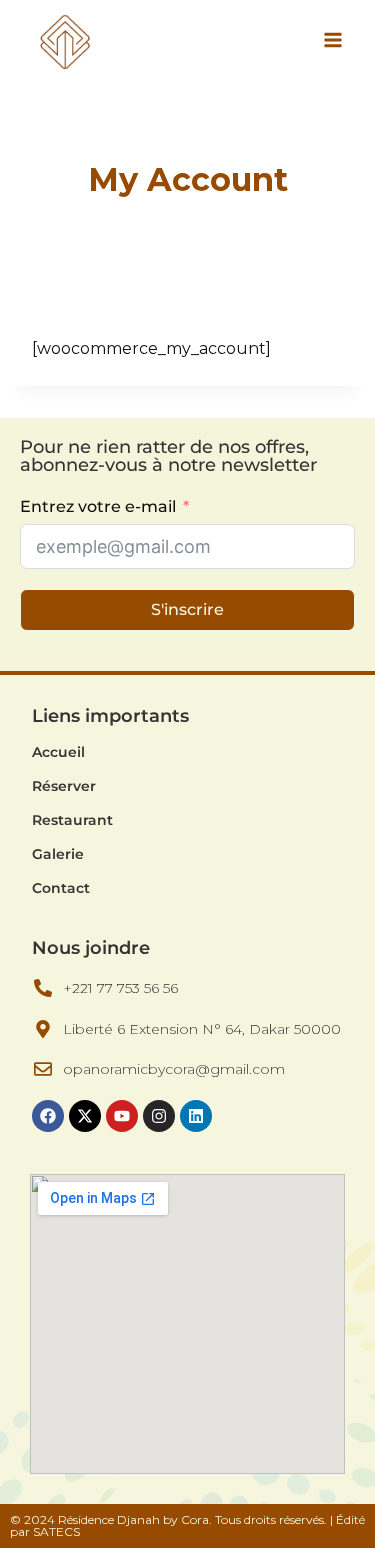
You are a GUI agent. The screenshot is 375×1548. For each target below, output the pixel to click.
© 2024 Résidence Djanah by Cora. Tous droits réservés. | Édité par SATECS (187, 1525)
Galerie (58, 854)
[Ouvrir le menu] (332, 39)
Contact (61, 888)
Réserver (64, 786)
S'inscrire (187, 609)
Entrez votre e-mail (100, 506)
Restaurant (72, 820)
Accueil (58, 752)
